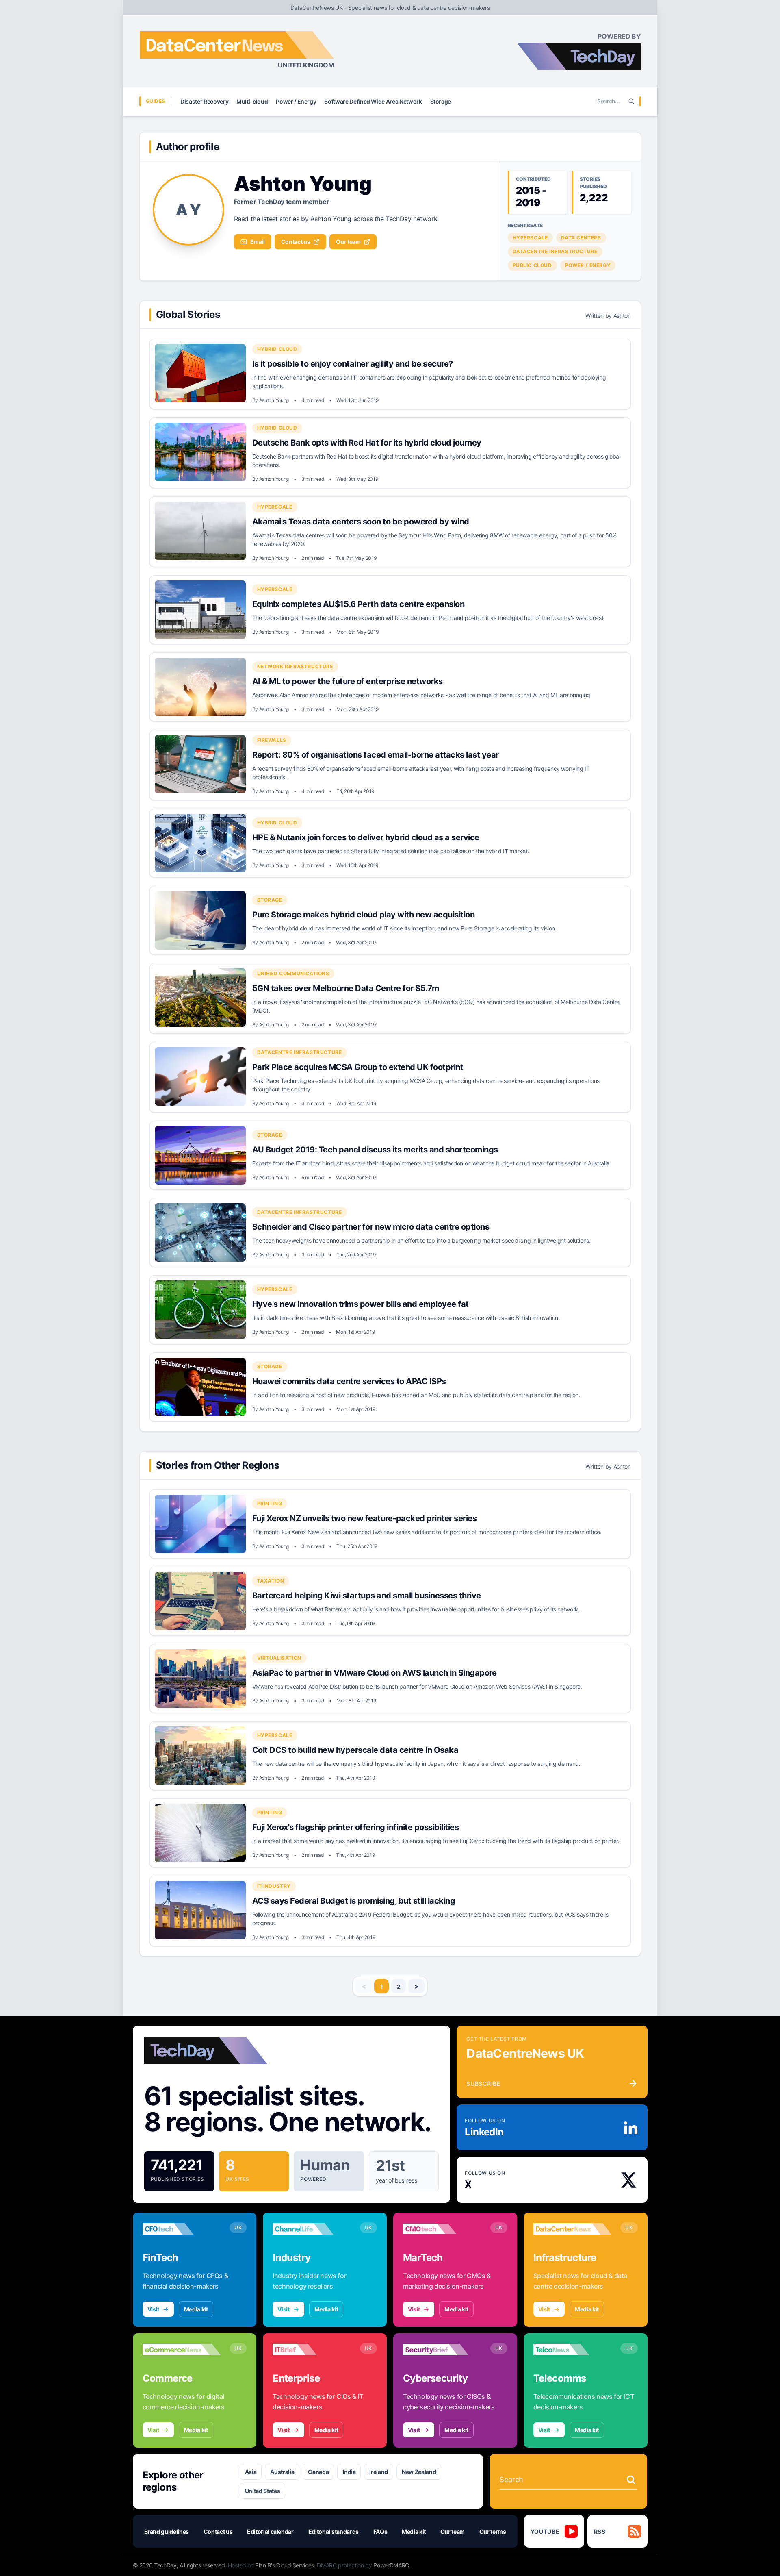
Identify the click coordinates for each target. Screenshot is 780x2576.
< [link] (364, 1986)
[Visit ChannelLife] (312, 2229)
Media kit (196, 2309)
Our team (348, 242)
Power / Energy (296, 101)
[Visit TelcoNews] (573, 2350)
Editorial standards (334, 2531)
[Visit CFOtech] (182, 2229)
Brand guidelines (167, 2531)
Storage (441, 101)
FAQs (380, 2531)
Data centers (581, 238)
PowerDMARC (391, 2565)
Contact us (296, 242)
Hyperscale (530, 238)
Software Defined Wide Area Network (373, 101)
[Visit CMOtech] (442, 2229)
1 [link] (382, 1986)
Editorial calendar (270, 2531)
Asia (251, 2472)
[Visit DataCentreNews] (573, 2229)
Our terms (493, 2531)
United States (262, 2491)
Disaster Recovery (204, 101)
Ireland (379, 2472)
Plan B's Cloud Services (285, 2565)
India (349, 2472)
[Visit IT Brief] (312, 2350)
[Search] (631, 101)
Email (258, 242)
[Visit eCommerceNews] (182, 2350)
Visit (153, 2309)
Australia (282, 2472)
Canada (318, 2472)
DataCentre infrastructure (555, 251)
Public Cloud (532, 265)
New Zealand (419, 2472)
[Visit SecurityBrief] (442, 2350)
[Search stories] (631, 2480)
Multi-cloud (252, 101)
